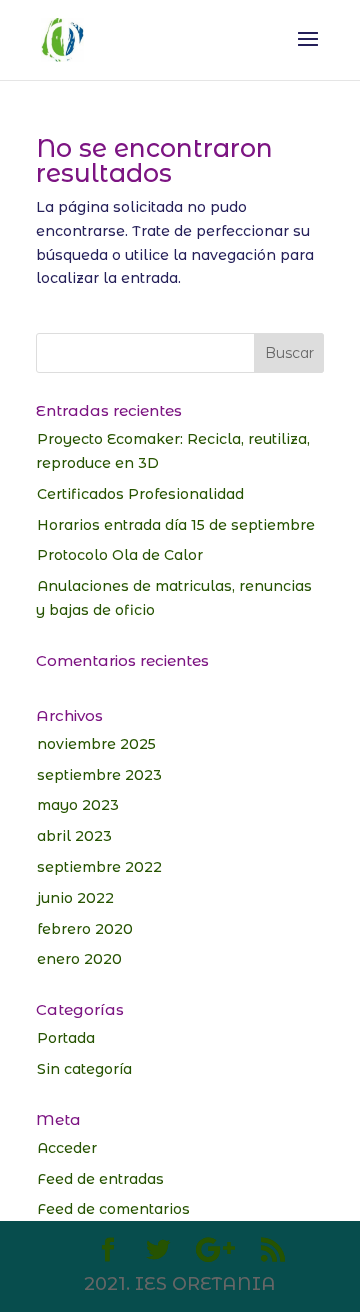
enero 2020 (79, 959)
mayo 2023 (78, 805)
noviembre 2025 (96, 744)
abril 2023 (74, 836)
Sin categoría (84, 1069)
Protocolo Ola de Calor (120, 555)
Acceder (67, 1148)
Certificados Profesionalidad (140, 494)
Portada (66, 1038)
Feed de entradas (100, 1179)
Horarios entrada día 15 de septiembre (176, 525)
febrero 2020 (85, 929)
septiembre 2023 (99, 775)
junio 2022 (75, 898)
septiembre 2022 (99, 867)
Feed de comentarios (113, 1209)
